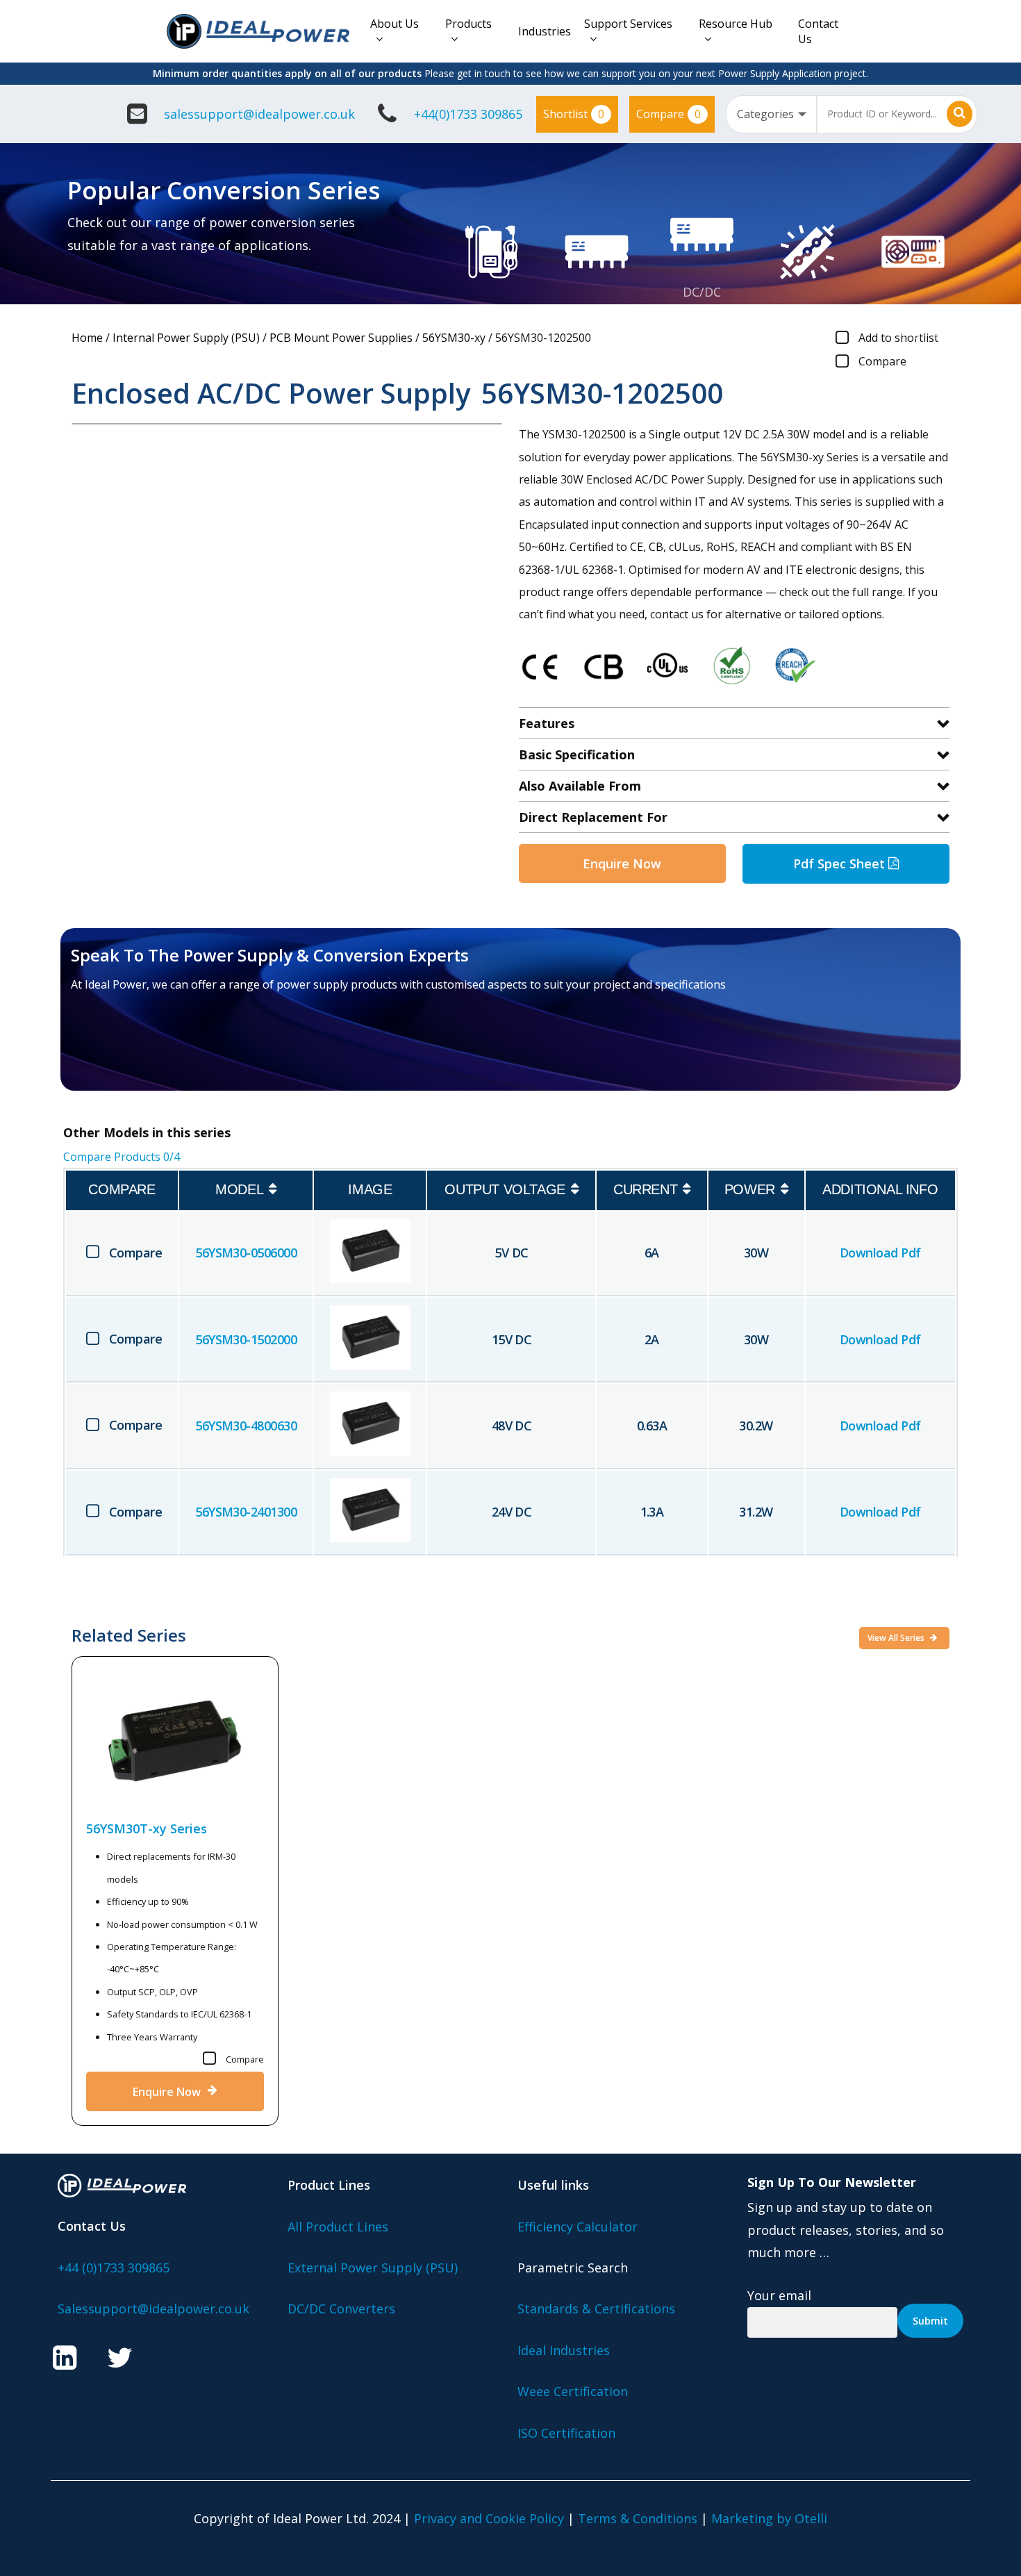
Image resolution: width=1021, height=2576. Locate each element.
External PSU (491, 309)
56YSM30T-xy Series (147, 1828)
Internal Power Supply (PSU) (186, 338)
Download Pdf (880, 1253)
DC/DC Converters (341, 2309)
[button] (152, 1051)
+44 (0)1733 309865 (114, 2268)
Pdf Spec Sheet (841, 864)
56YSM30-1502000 (246, 1339)
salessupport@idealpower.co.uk (259, 114)
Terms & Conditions (638, 2518)
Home (87, 338)
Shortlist (574, 114)
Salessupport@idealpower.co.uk (153, 2309)
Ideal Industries (564, 2350)
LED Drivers (808, 309)
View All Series (897, 1638)
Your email (779, 2295)
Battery (913, 309)
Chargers (913, 331)
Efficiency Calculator (578, 2227)
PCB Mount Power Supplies (341, 338)
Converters (702, 314)
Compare (669, 114)
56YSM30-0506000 (246, 1253)
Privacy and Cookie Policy (489, 2518)
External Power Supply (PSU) (373, 2268)
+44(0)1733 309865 (468, 114)
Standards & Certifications (596, 2309)
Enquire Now (622, 864)
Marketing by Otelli (769, 2518)
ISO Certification (566, 2433)
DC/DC (702, 292)
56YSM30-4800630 (246, 1426)
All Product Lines (338, 2227)
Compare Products (122, 1157)
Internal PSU (597, 309)
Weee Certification (573, 2391)
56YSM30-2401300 (246, 1512)
